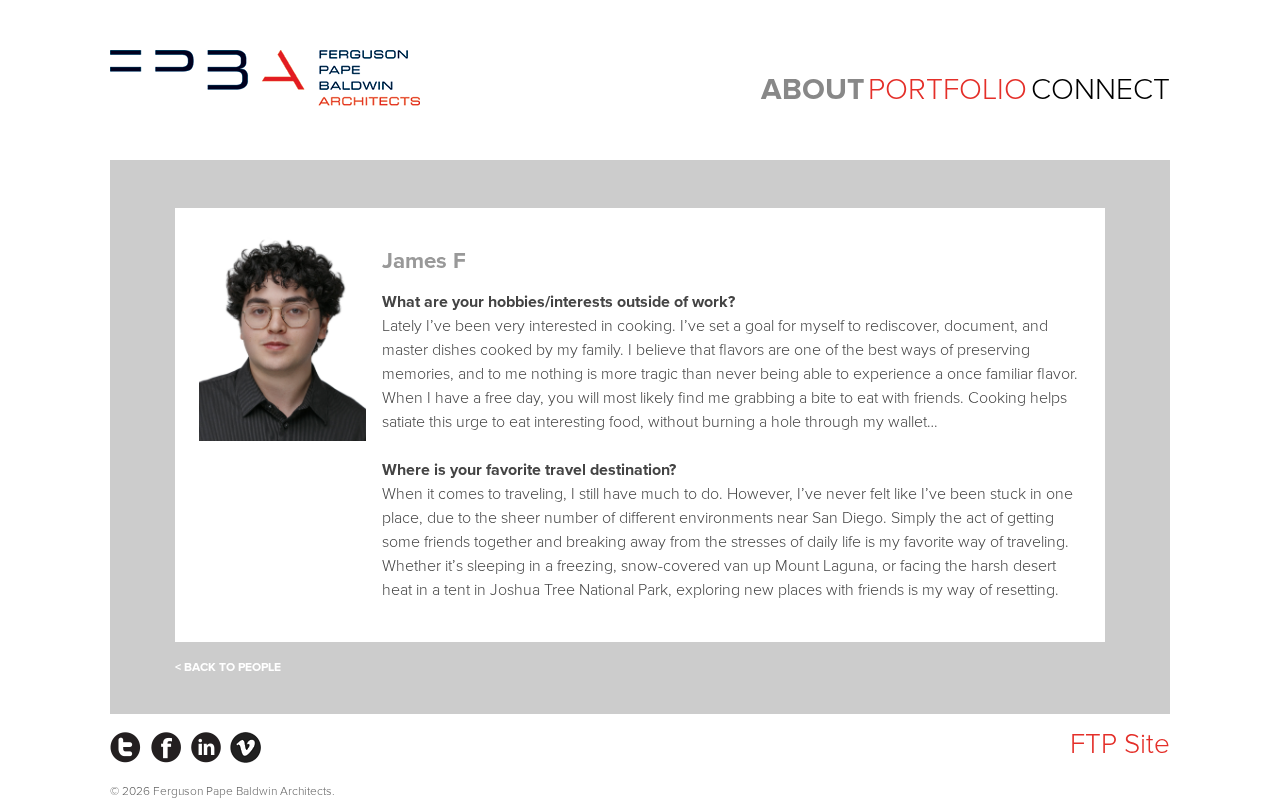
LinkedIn (205, 747)
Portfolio (947, 89)
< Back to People (228, 667)
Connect (1100, 89)
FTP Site (1120, 744)
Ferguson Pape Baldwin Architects (265, 78)
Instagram (125, 747)
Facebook (165, 747)
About (812, 89)
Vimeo (245, 747)
